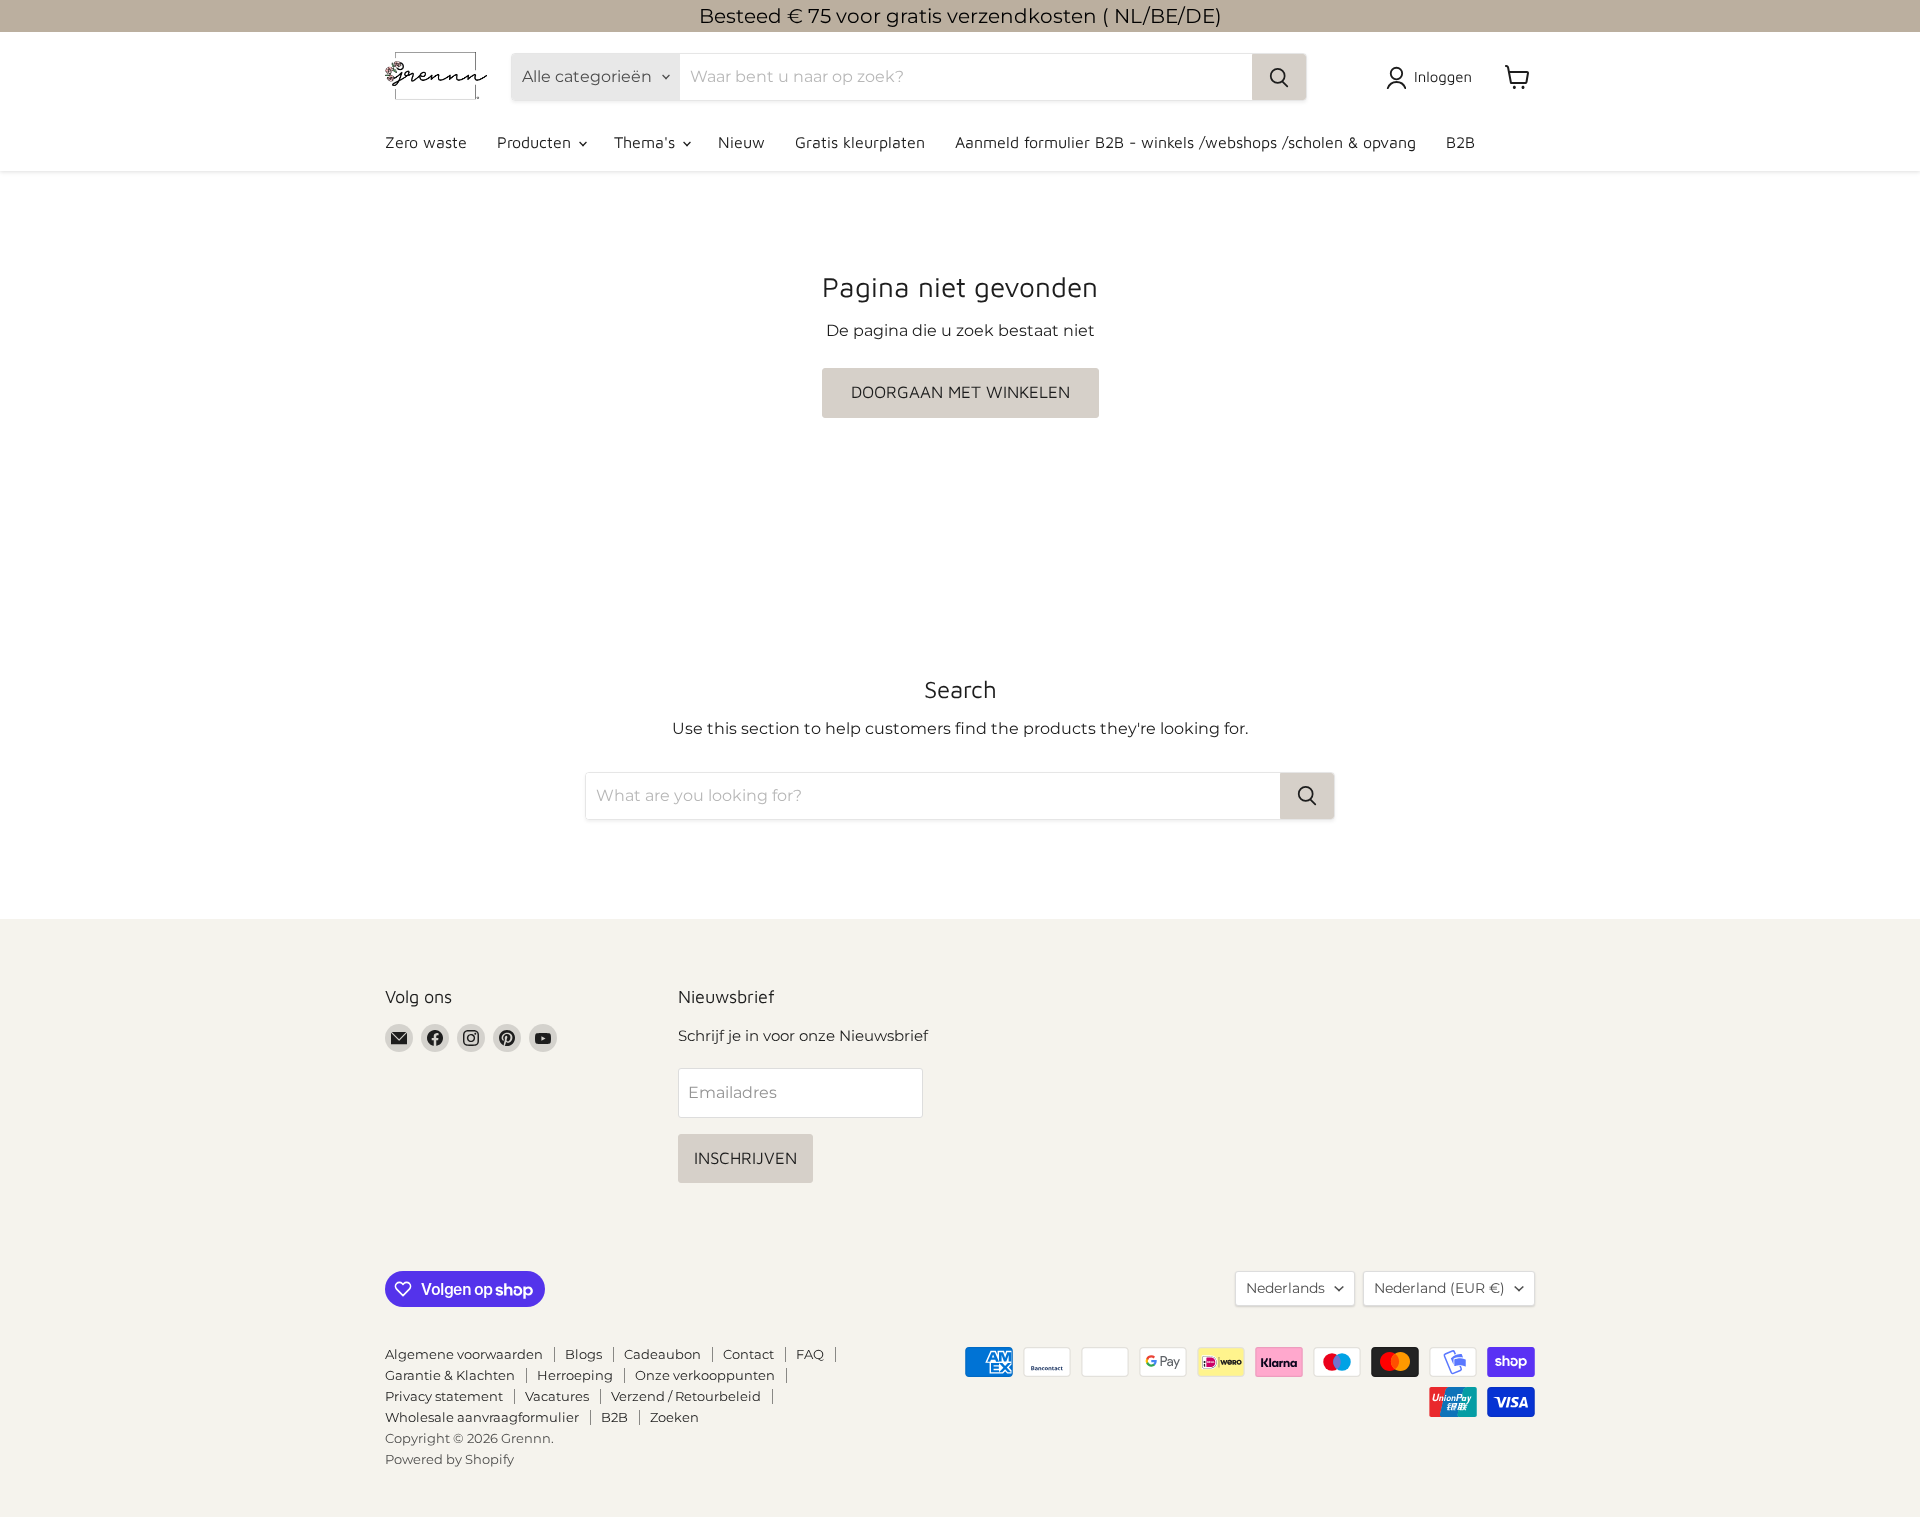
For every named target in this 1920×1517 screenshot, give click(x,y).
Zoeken (674, 1417)
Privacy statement (444, 1396)
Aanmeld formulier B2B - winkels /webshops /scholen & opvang (1185, 142)
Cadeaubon (662, 1354)
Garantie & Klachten (450, 1375)
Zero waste (426, 142)
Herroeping (575, 1375)
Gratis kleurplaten (860, 142)
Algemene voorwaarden (464, 1354)
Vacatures (557, 1396)
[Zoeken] (1279, 77)
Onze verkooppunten (705, 1375)
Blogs (583, 1354)
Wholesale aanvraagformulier (482, 1417)
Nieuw (741, 142)
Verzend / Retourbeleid (686, 1396)
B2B (1460, 142)
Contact (748, 1354)
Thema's (647, 142)
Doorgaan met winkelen (960, 392)
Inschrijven (745, 1158)
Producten (536, 142)
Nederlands (1285, 1288)
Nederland (1439, 1288)
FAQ (810, 1354)
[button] (1433, 78)
